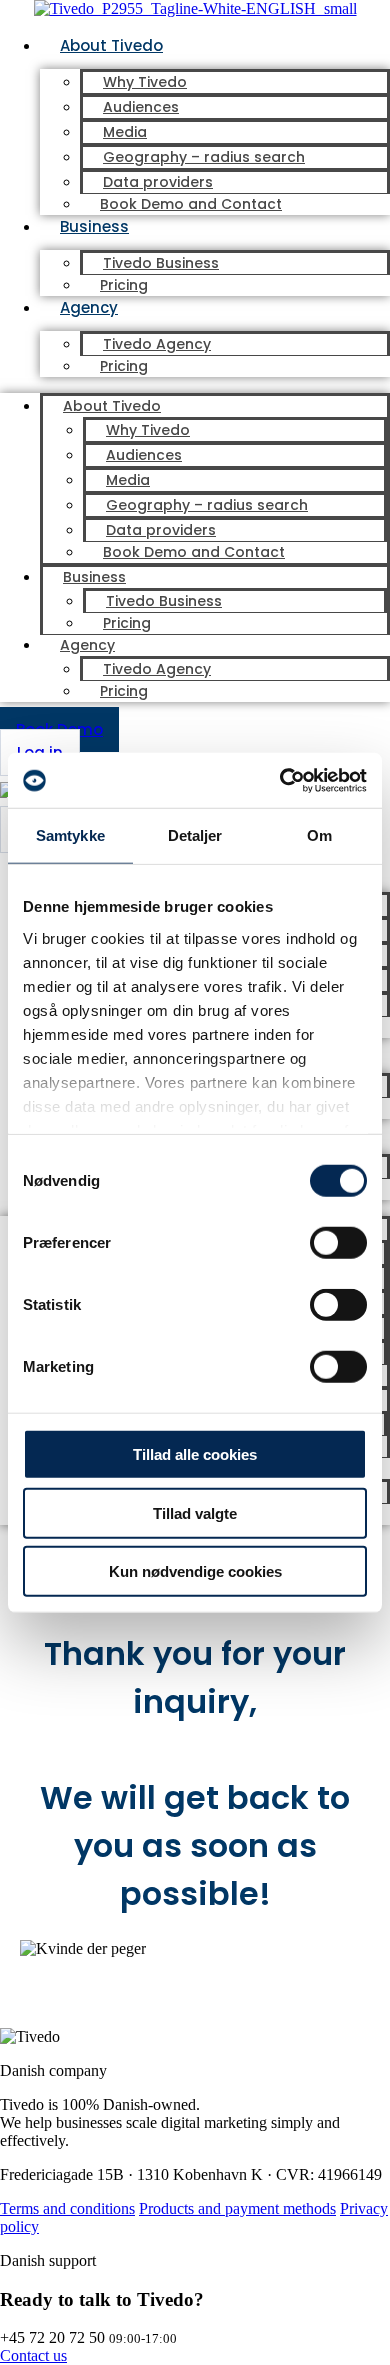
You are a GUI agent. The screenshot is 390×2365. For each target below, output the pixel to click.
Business (94, 226)
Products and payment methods (237, 2208)
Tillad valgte (195, 1512)
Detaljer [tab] (195, 835)
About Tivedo (111, 45)
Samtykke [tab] (70, 835)
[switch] (338, 1243)
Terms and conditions (67, 2208)
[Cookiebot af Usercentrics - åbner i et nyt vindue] (280, 780)
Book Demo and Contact (191, 204)
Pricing (124, 285)
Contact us (33, 2355)
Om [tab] (319, 835)
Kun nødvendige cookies (195, 1571)
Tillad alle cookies (195, 1454)
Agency (89, 307)
